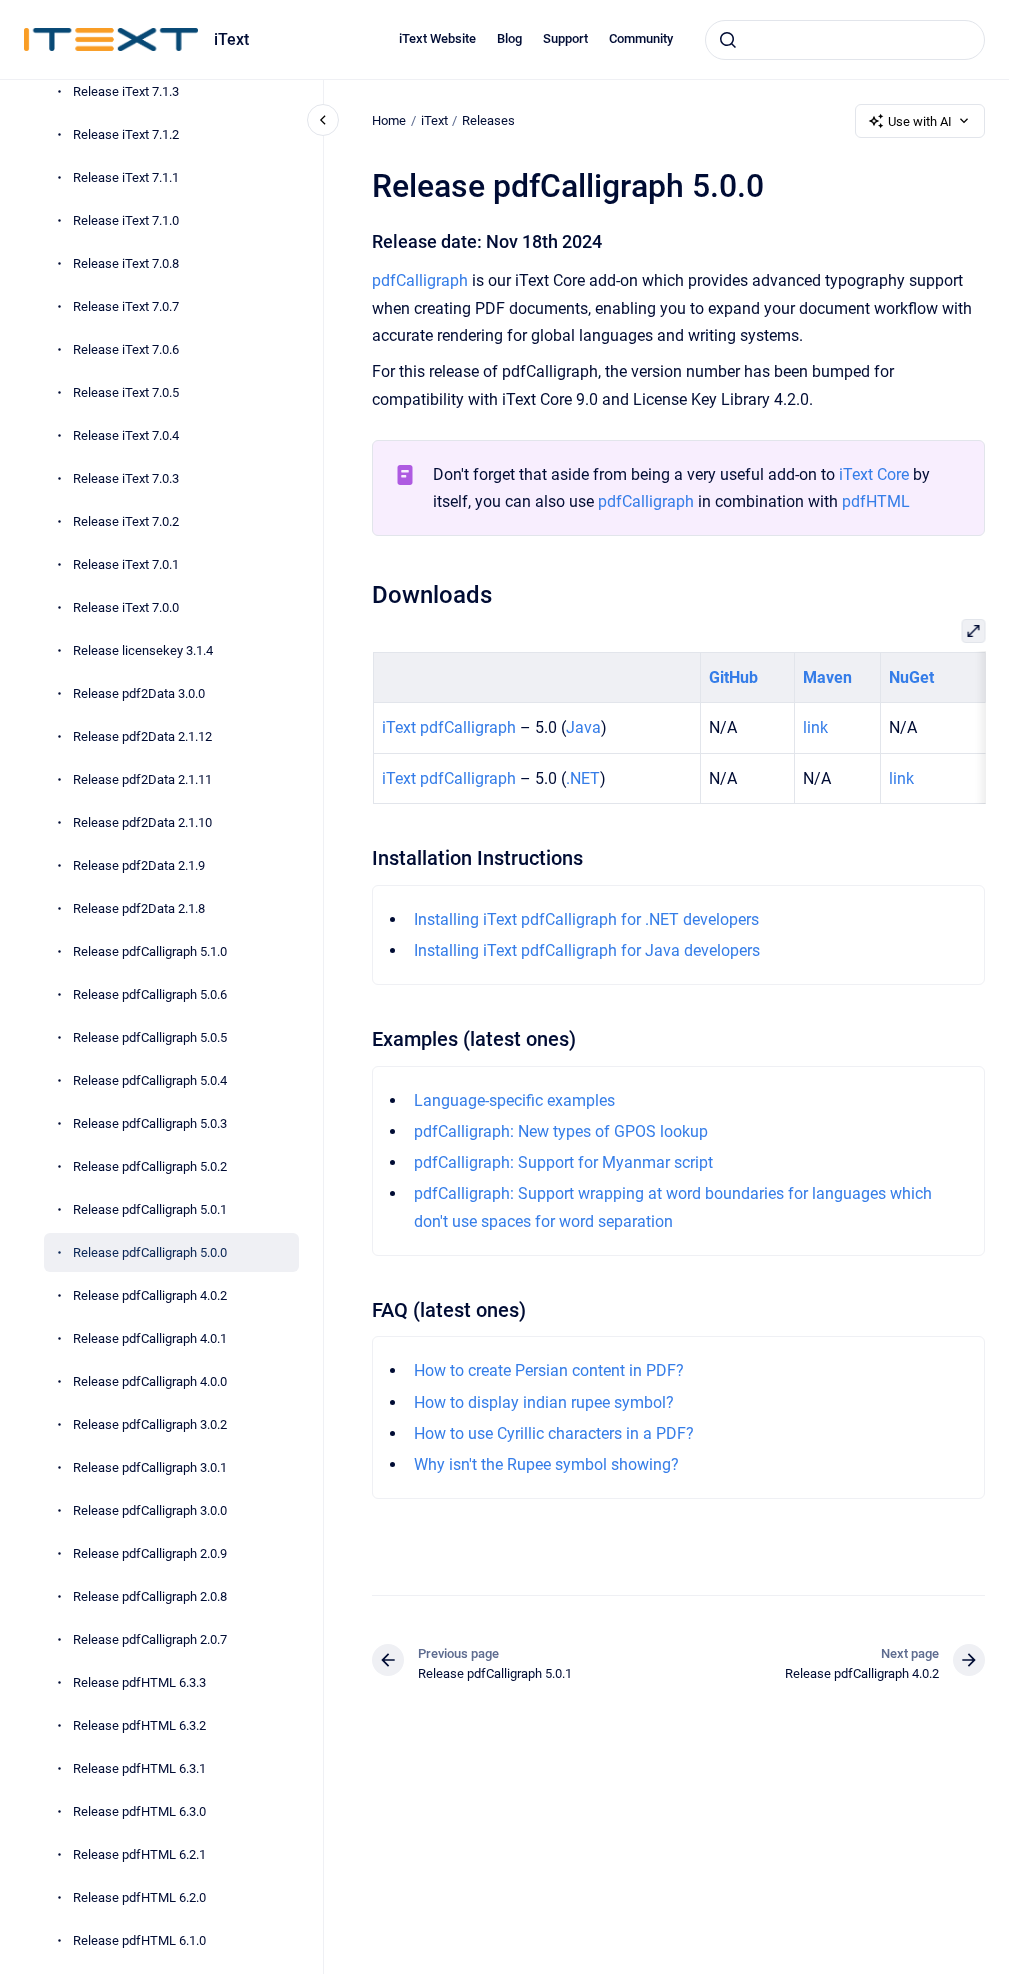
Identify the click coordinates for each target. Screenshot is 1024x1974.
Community (641, 38)
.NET (582, 778)
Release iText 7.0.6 (126, 349)
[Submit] (728, 40)
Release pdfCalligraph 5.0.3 (150, 1123)
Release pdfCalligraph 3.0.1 (150, 1467)
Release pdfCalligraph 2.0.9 (150, 1553)
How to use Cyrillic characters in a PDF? (554, 1433)
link (814, 727)
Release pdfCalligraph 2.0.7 (150, 1639)
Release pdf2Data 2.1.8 (139, 908)
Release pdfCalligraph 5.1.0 (150, 951)
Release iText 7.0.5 (126, 392)
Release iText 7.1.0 (126, 220)
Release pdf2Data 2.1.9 (139, 865)
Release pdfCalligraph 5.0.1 (150, 1209)
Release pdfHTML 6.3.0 (139, 1811)
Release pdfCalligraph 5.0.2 (150, 1166)
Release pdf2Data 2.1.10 (142, 822)
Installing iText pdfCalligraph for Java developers (587, 950)
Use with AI (920, 121)
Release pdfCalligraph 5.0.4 (150, 1080)
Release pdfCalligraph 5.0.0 (150, 1252)
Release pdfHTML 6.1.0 (139, 1940)
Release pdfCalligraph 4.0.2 (150, 1295)
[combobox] (845, 40)
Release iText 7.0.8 (126, 263)
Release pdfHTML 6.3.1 (139, 1768)
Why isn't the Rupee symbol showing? (546, 1464)
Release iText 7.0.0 (126, 607)
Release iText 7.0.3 (126, 478)
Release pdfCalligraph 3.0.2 (150, 1424)
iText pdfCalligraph (448, 727)
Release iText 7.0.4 (126, 435)
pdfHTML (876, 501)
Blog (509, 38)
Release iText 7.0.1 (126, 564)
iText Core (874, 474)
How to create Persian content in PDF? (549, 1370)
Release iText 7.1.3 (126, 91)
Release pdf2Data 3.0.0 (139, 693)
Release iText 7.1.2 (126, 134)
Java (582, 727)
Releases (488, 120)
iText (231, 39)
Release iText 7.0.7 (126, 306)
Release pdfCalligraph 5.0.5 (150, 1037)
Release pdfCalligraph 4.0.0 (150, 1381)
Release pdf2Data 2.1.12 (142, 736)
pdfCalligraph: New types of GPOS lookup (561, 1131)
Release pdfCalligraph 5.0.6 (150, 994)
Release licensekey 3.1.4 (143, 650)
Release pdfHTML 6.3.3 (139, 1682)
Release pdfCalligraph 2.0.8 (150, 1596)
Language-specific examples (514, 1100)
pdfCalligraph (420, 280)
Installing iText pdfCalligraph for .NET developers (586, 919)
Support (565, 38)
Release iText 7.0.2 (126, 521)
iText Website (437, 38)
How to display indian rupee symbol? (544, 1402)
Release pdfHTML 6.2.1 (139, 1854)
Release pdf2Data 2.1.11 (142, 779)
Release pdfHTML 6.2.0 (139, 1897)
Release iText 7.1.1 (126, 177)
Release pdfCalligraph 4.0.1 (150, 1338)
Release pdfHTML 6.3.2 (139, 1725)
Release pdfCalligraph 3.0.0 (150, 1510)
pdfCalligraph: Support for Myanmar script (563, 1162)
